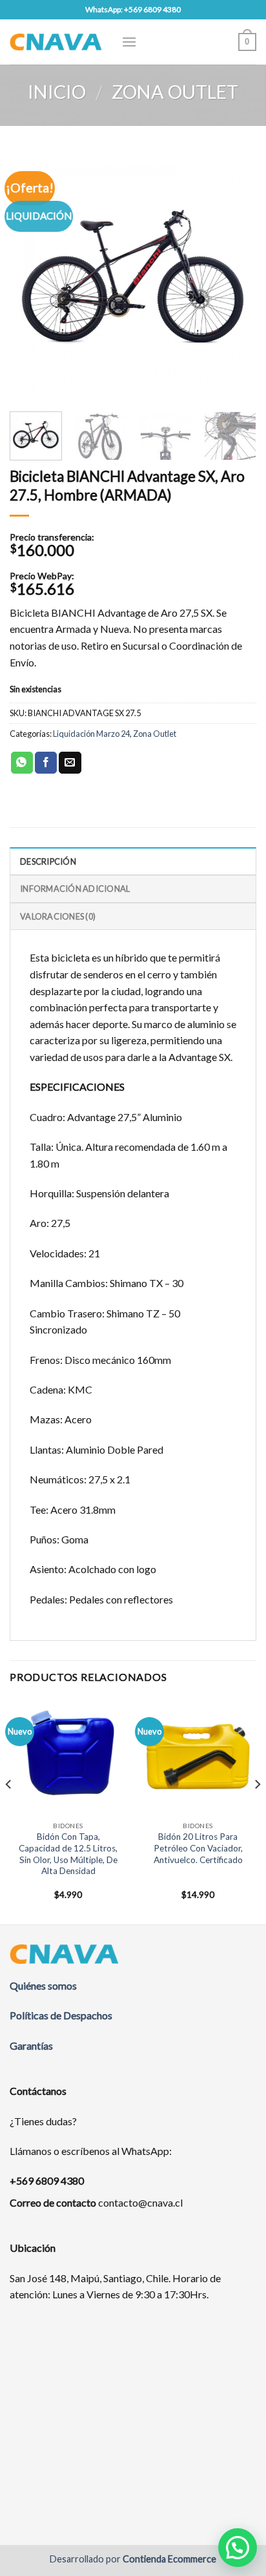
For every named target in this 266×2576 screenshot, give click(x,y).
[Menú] (129, 42)
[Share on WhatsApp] (22, 763)
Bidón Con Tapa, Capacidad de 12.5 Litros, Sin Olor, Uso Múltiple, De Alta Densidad (68, 1854)
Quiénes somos (43, 1985)
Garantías (31, 2045)
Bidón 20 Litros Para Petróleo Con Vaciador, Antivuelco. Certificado (198, 1848)
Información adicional (75, 889)
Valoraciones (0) (58, 916)
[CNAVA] (56, 42)
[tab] (133, 861)
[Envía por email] (70, 763)
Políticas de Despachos (61, 2015)
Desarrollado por (133, 2559)
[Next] (235, 275)
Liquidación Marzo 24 (91, 734)
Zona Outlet (175, 92)
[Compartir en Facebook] (46, 763)
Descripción (48, 861)
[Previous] (31, 275)
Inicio (57, 92)
